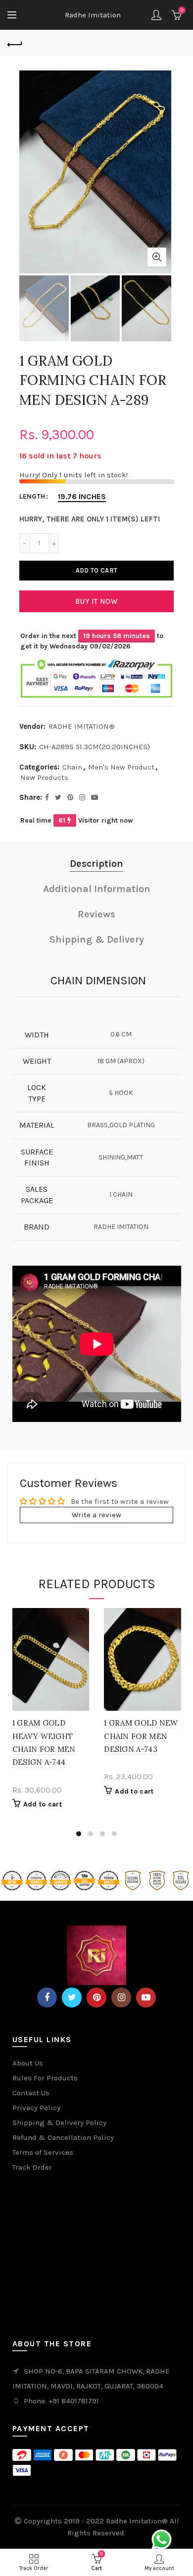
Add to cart (96, 570)
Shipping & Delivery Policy (59, 2123)
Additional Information (97, 889)
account (156, 15)
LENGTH (32, 497)
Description (96, 864)
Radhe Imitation (93, 15)
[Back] (15, 43)
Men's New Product (121, 767)
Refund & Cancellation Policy (63, 2137)
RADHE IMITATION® (82, 726)
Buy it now (96, 601)
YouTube (146, 1997)
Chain (72, 767)
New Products (44, 777)
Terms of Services (43, 2152)
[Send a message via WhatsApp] (162, 2540)
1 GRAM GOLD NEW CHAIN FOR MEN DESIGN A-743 (141, 1736)
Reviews (96, 914)
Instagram (121, 1997)
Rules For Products (45, 2078)
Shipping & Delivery (97, 939)
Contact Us (31, 2093)
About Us (28, 2063)
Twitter (72, 1997)
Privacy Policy (36, 2108)
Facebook (47, 1997)
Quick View (80, 1617)
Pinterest (96, 1997)
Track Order (32, 2167)
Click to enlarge (157, 257)
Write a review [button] (96, 1515)
